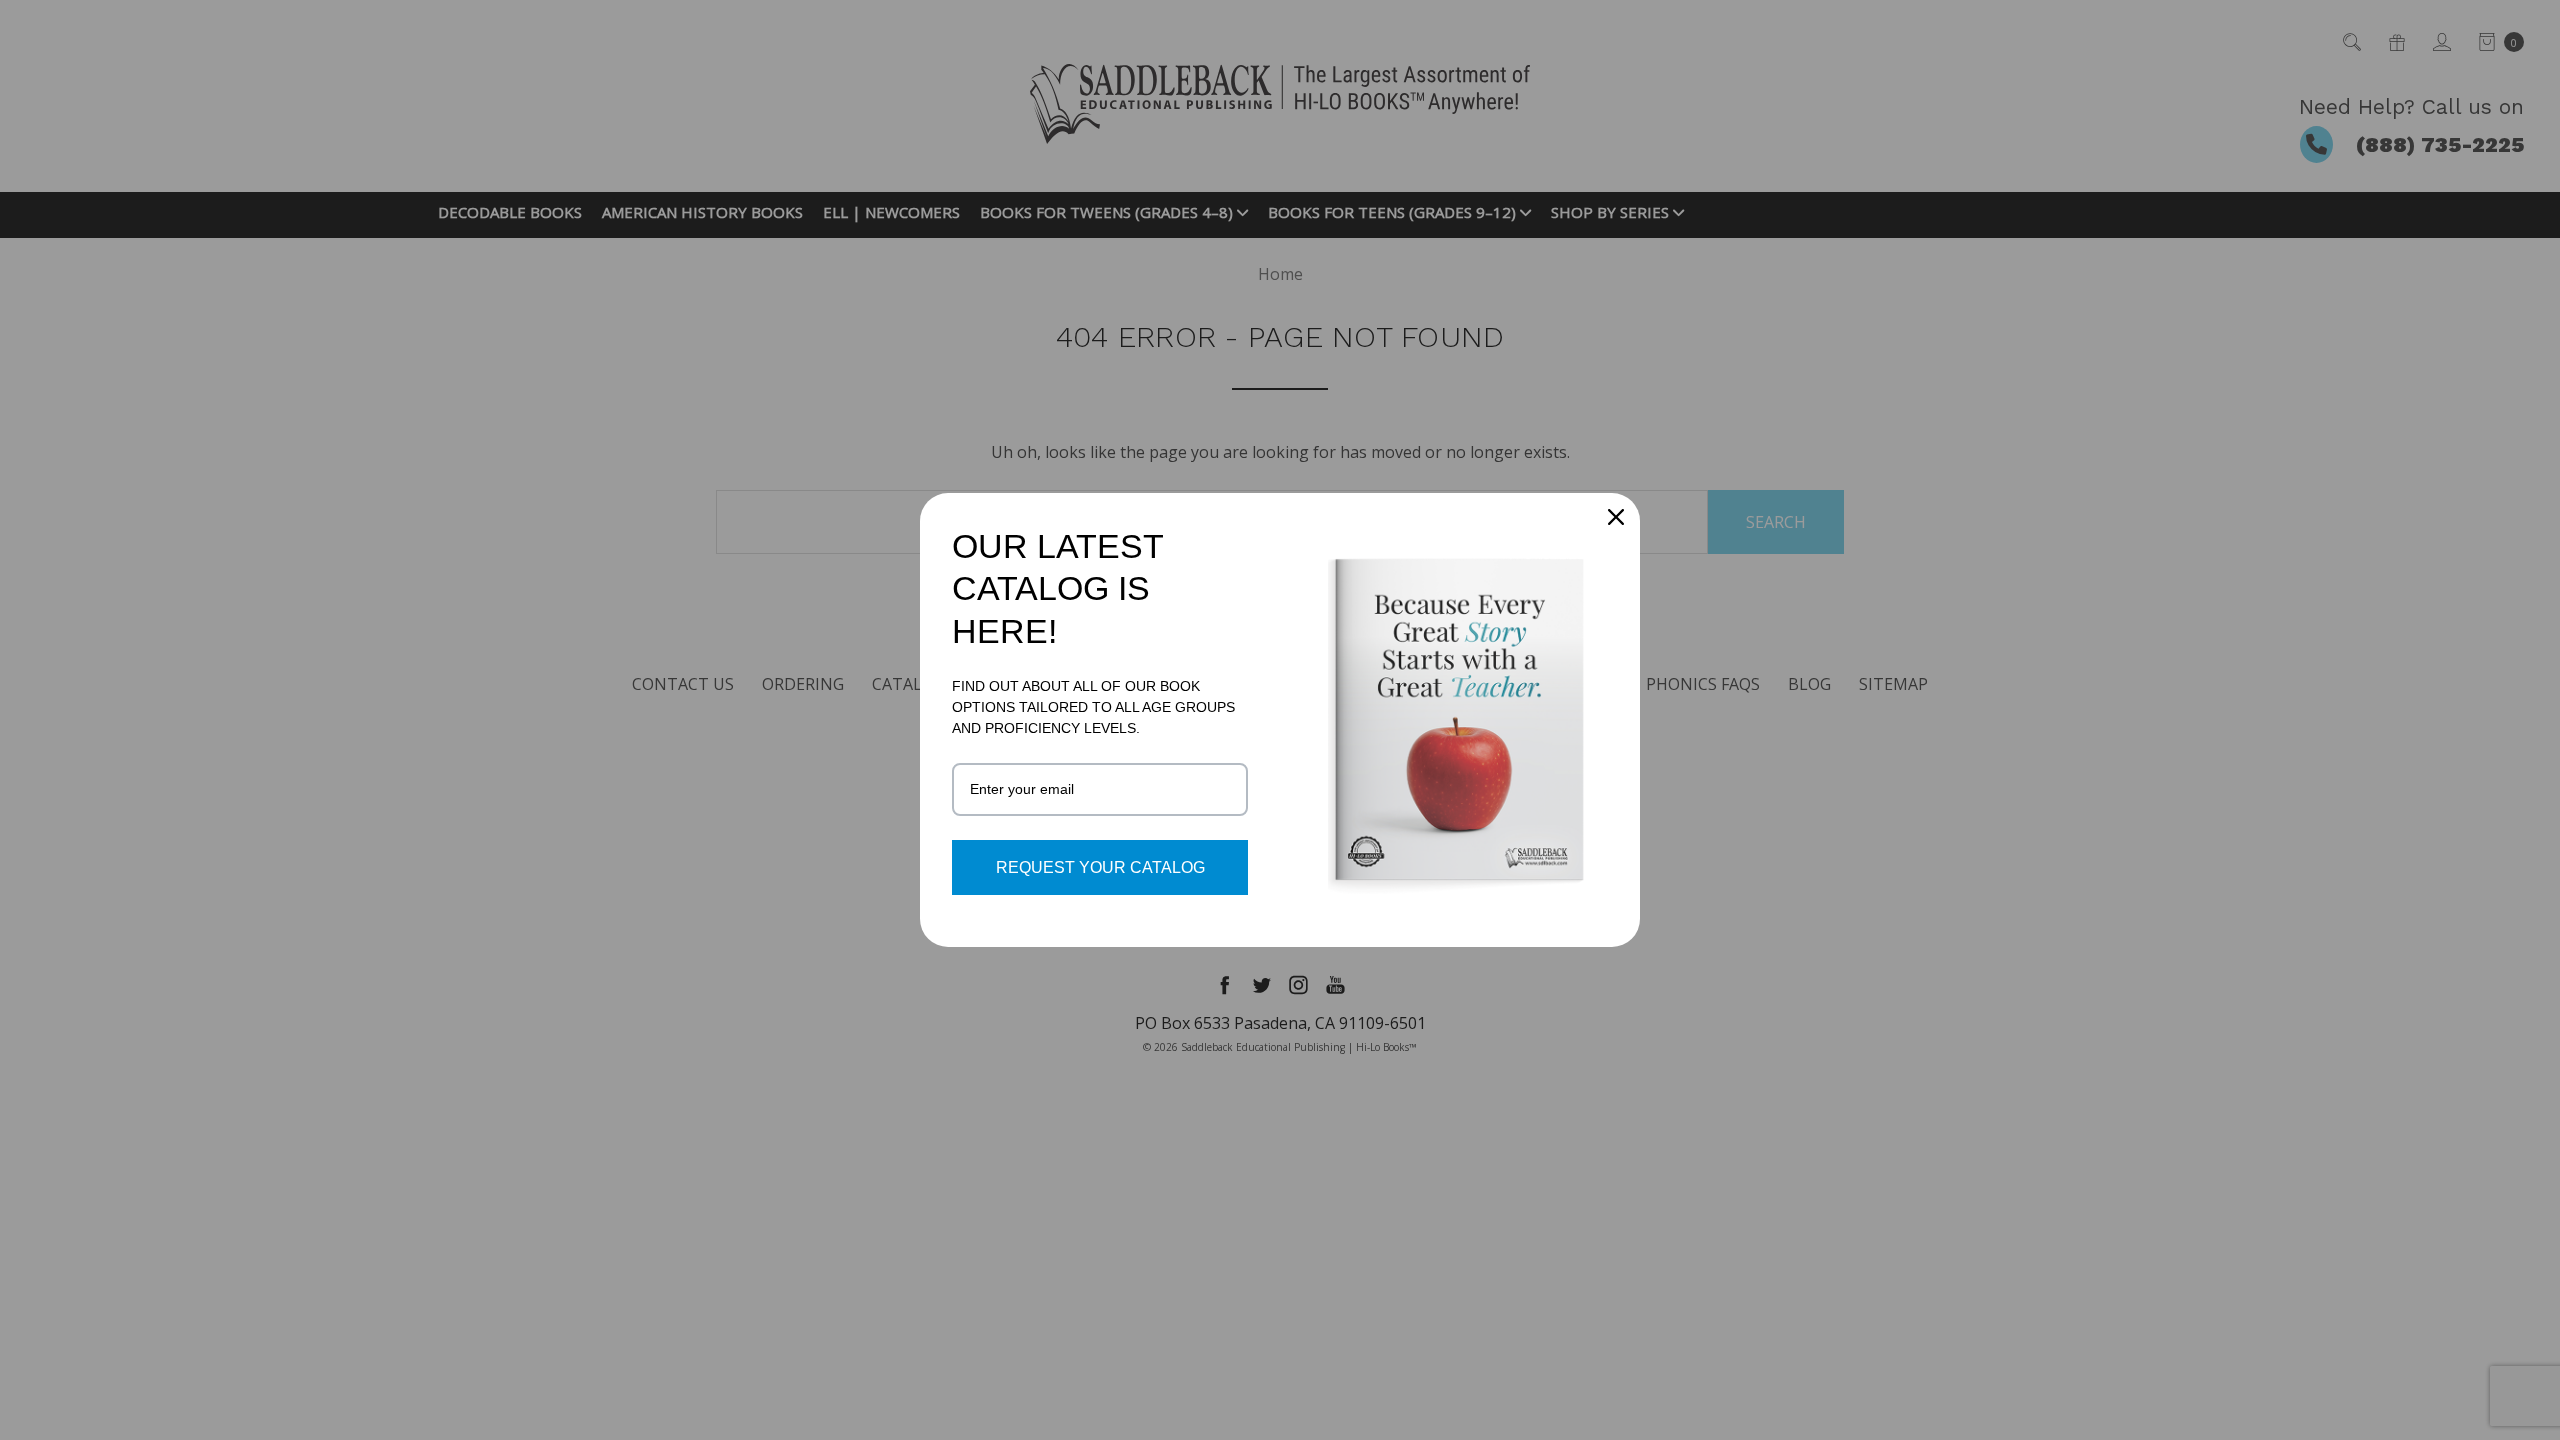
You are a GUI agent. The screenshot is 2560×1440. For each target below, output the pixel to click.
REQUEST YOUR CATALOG (1100, 867)
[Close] (1616, 517)
